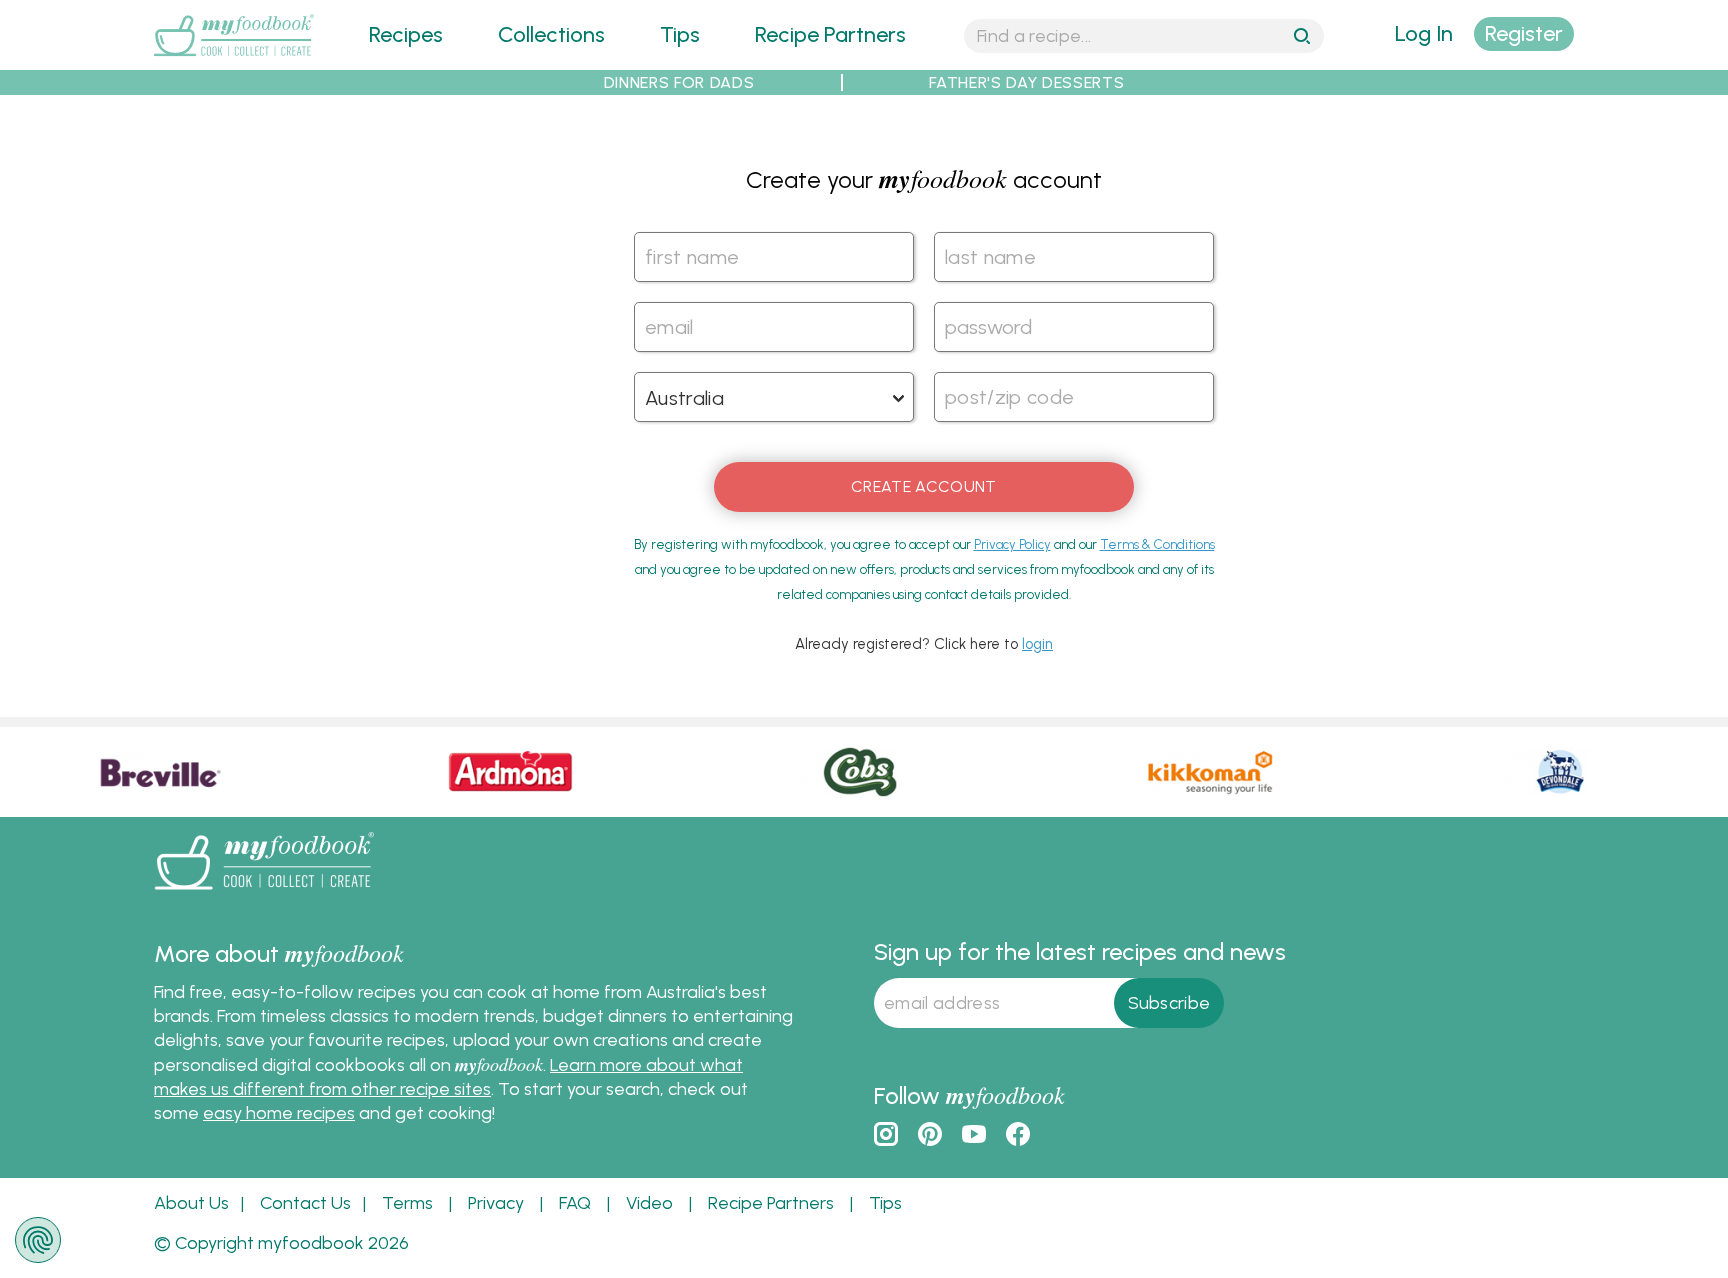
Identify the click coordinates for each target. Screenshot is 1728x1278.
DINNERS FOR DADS (679, 82)
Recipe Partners (830, 34)
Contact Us (305, 1203)
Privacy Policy (1012, 544)
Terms (407, 1203)
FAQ (575, 1203)
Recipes (406, 34)
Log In (1424, 33)
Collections (551, 34)
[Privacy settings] (38, 1240)
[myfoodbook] (264, 893)
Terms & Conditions (1157, 544)
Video (649, 1203)
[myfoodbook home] (234, 57)
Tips (680, 34)
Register (1524, 33)
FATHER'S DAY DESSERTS (1026, 82)
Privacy (496, 1203)
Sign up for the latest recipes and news (1080, 951)
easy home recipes (279, 1113)
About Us (191, 1203)
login (1037, 644)
